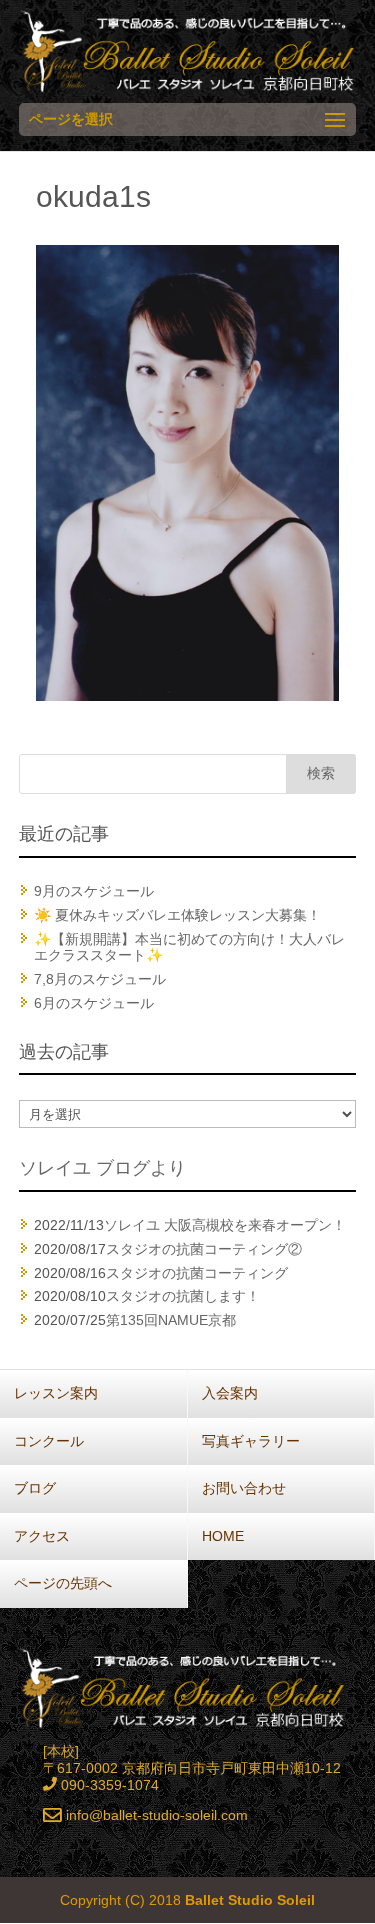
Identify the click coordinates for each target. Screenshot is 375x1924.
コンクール (49, 1441)
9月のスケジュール (94, 891)
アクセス (42, 1536)
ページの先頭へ (63, 1583)
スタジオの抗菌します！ (183, 1296)
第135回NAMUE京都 (171, 1320)
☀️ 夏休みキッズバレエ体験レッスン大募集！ (177, 915)
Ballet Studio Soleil (250, 1900)
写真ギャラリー (251, 1441)
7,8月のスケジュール (100, 979)
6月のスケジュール (94, 1003)
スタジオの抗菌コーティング (197, 1273)
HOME (223, 1536)
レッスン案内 (56, 1393)
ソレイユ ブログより (102, 1168)
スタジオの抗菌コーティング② (204, 1249)
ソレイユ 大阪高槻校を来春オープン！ (225, 1225)
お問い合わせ (244, 1488)
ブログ (35, 1488)
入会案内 (230, 1393)
